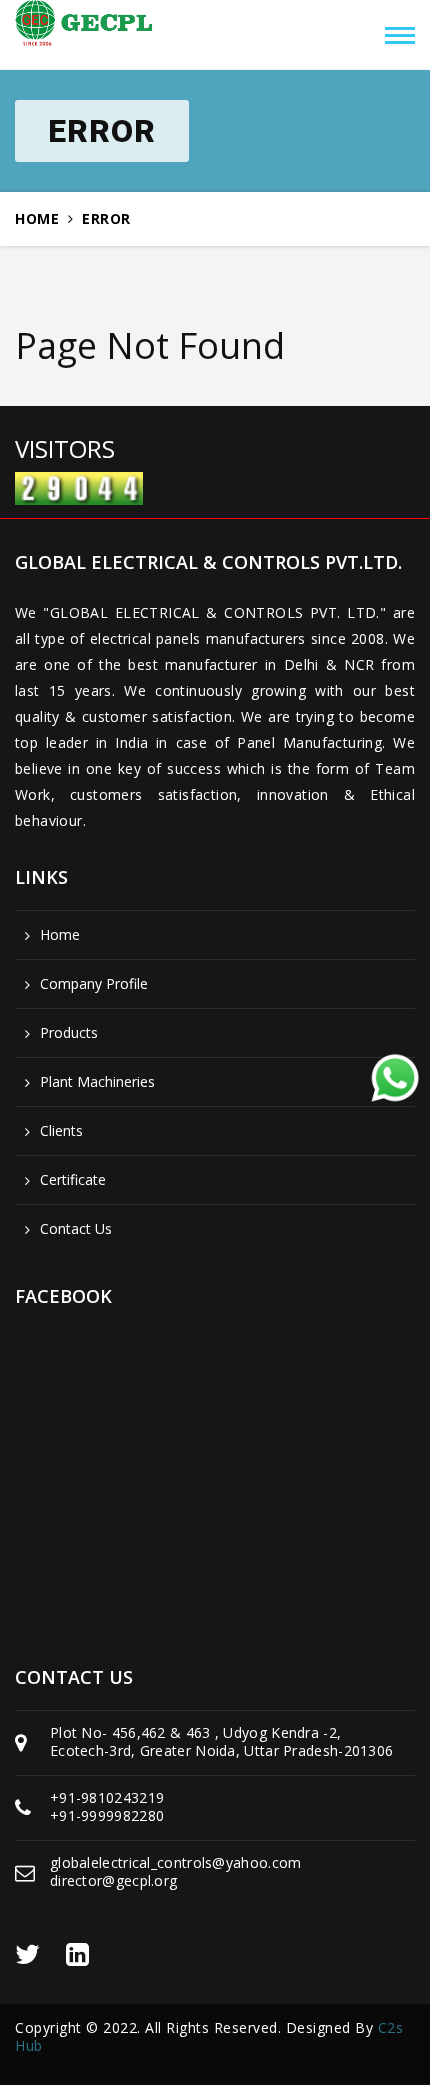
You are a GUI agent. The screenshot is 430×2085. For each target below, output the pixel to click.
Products (69, 1033)
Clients (61, 1131)
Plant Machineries (97, 1082)
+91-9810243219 (107, 1797)
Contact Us (76, 1229)
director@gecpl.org (113, 1880)
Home (37, 219)
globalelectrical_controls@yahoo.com (176, 1862)
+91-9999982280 (107, 1815)
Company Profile (94, 984)
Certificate (73, 1180)
